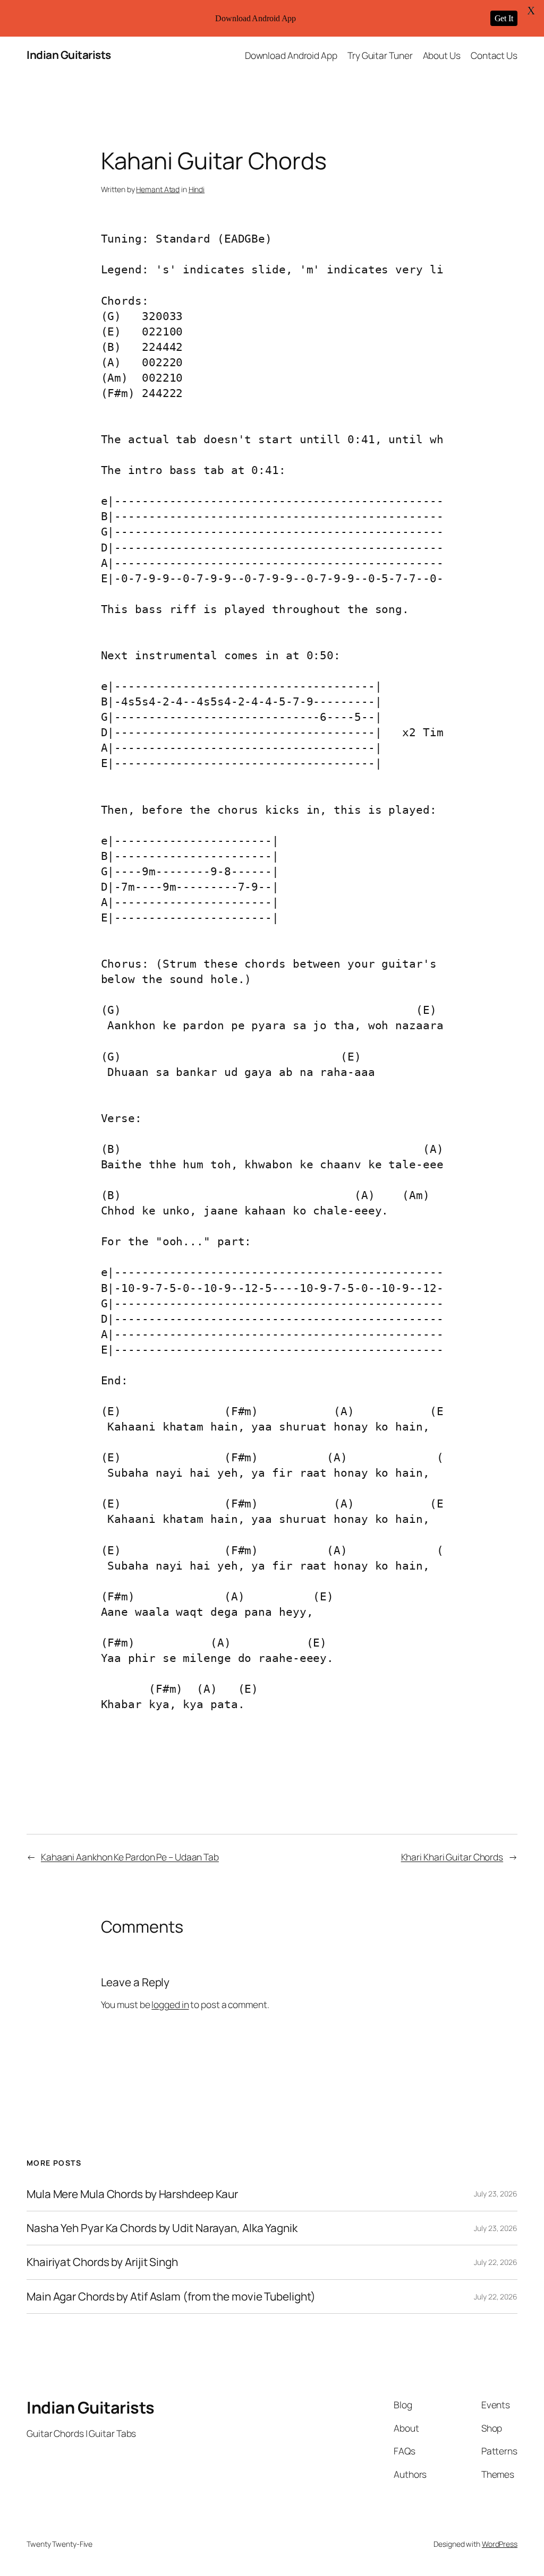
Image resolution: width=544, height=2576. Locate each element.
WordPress (500, 2544)
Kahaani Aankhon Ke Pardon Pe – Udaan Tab (130, 1857)
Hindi (197, 189)
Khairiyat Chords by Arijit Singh (102, 2262)
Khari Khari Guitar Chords (452, 1857)
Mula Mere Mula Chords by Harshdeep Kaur (132, 2194)
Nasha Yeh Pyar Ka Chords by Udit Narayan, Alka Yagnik (162, 2228)
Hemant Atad (158, 189)
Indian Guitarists (69, 55)
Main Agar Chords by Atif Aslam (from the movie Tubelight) (171, 2297)
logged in (170, 2004)
